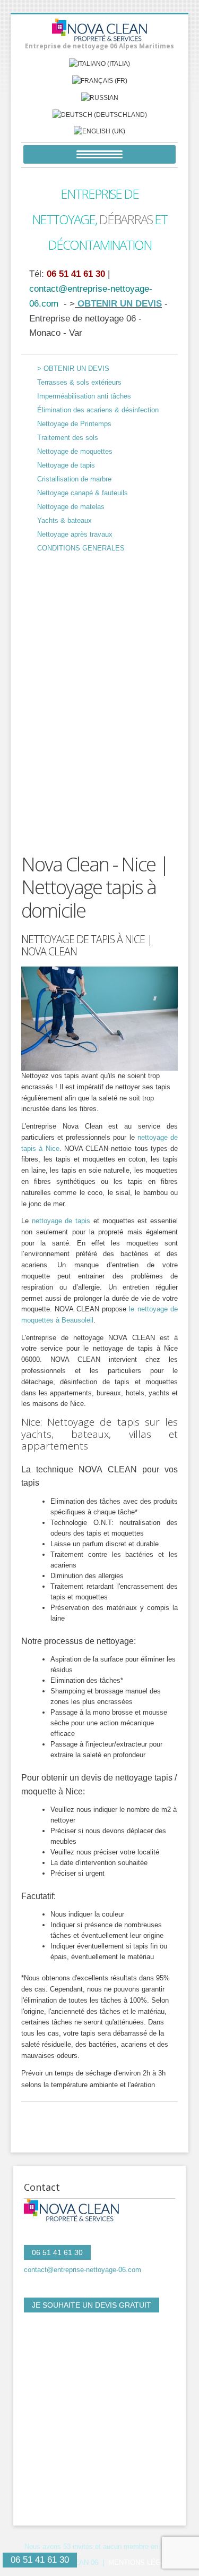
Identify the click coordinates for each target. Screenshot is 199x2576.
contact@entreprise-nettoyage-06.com (83, 2270)
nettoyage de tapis (61, 1221)
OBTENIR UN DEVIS (118, 303)
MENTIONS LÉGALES (144, 2562)
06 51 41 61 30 (76, 274)
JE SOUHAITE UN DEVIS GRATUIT (92, 2305)
